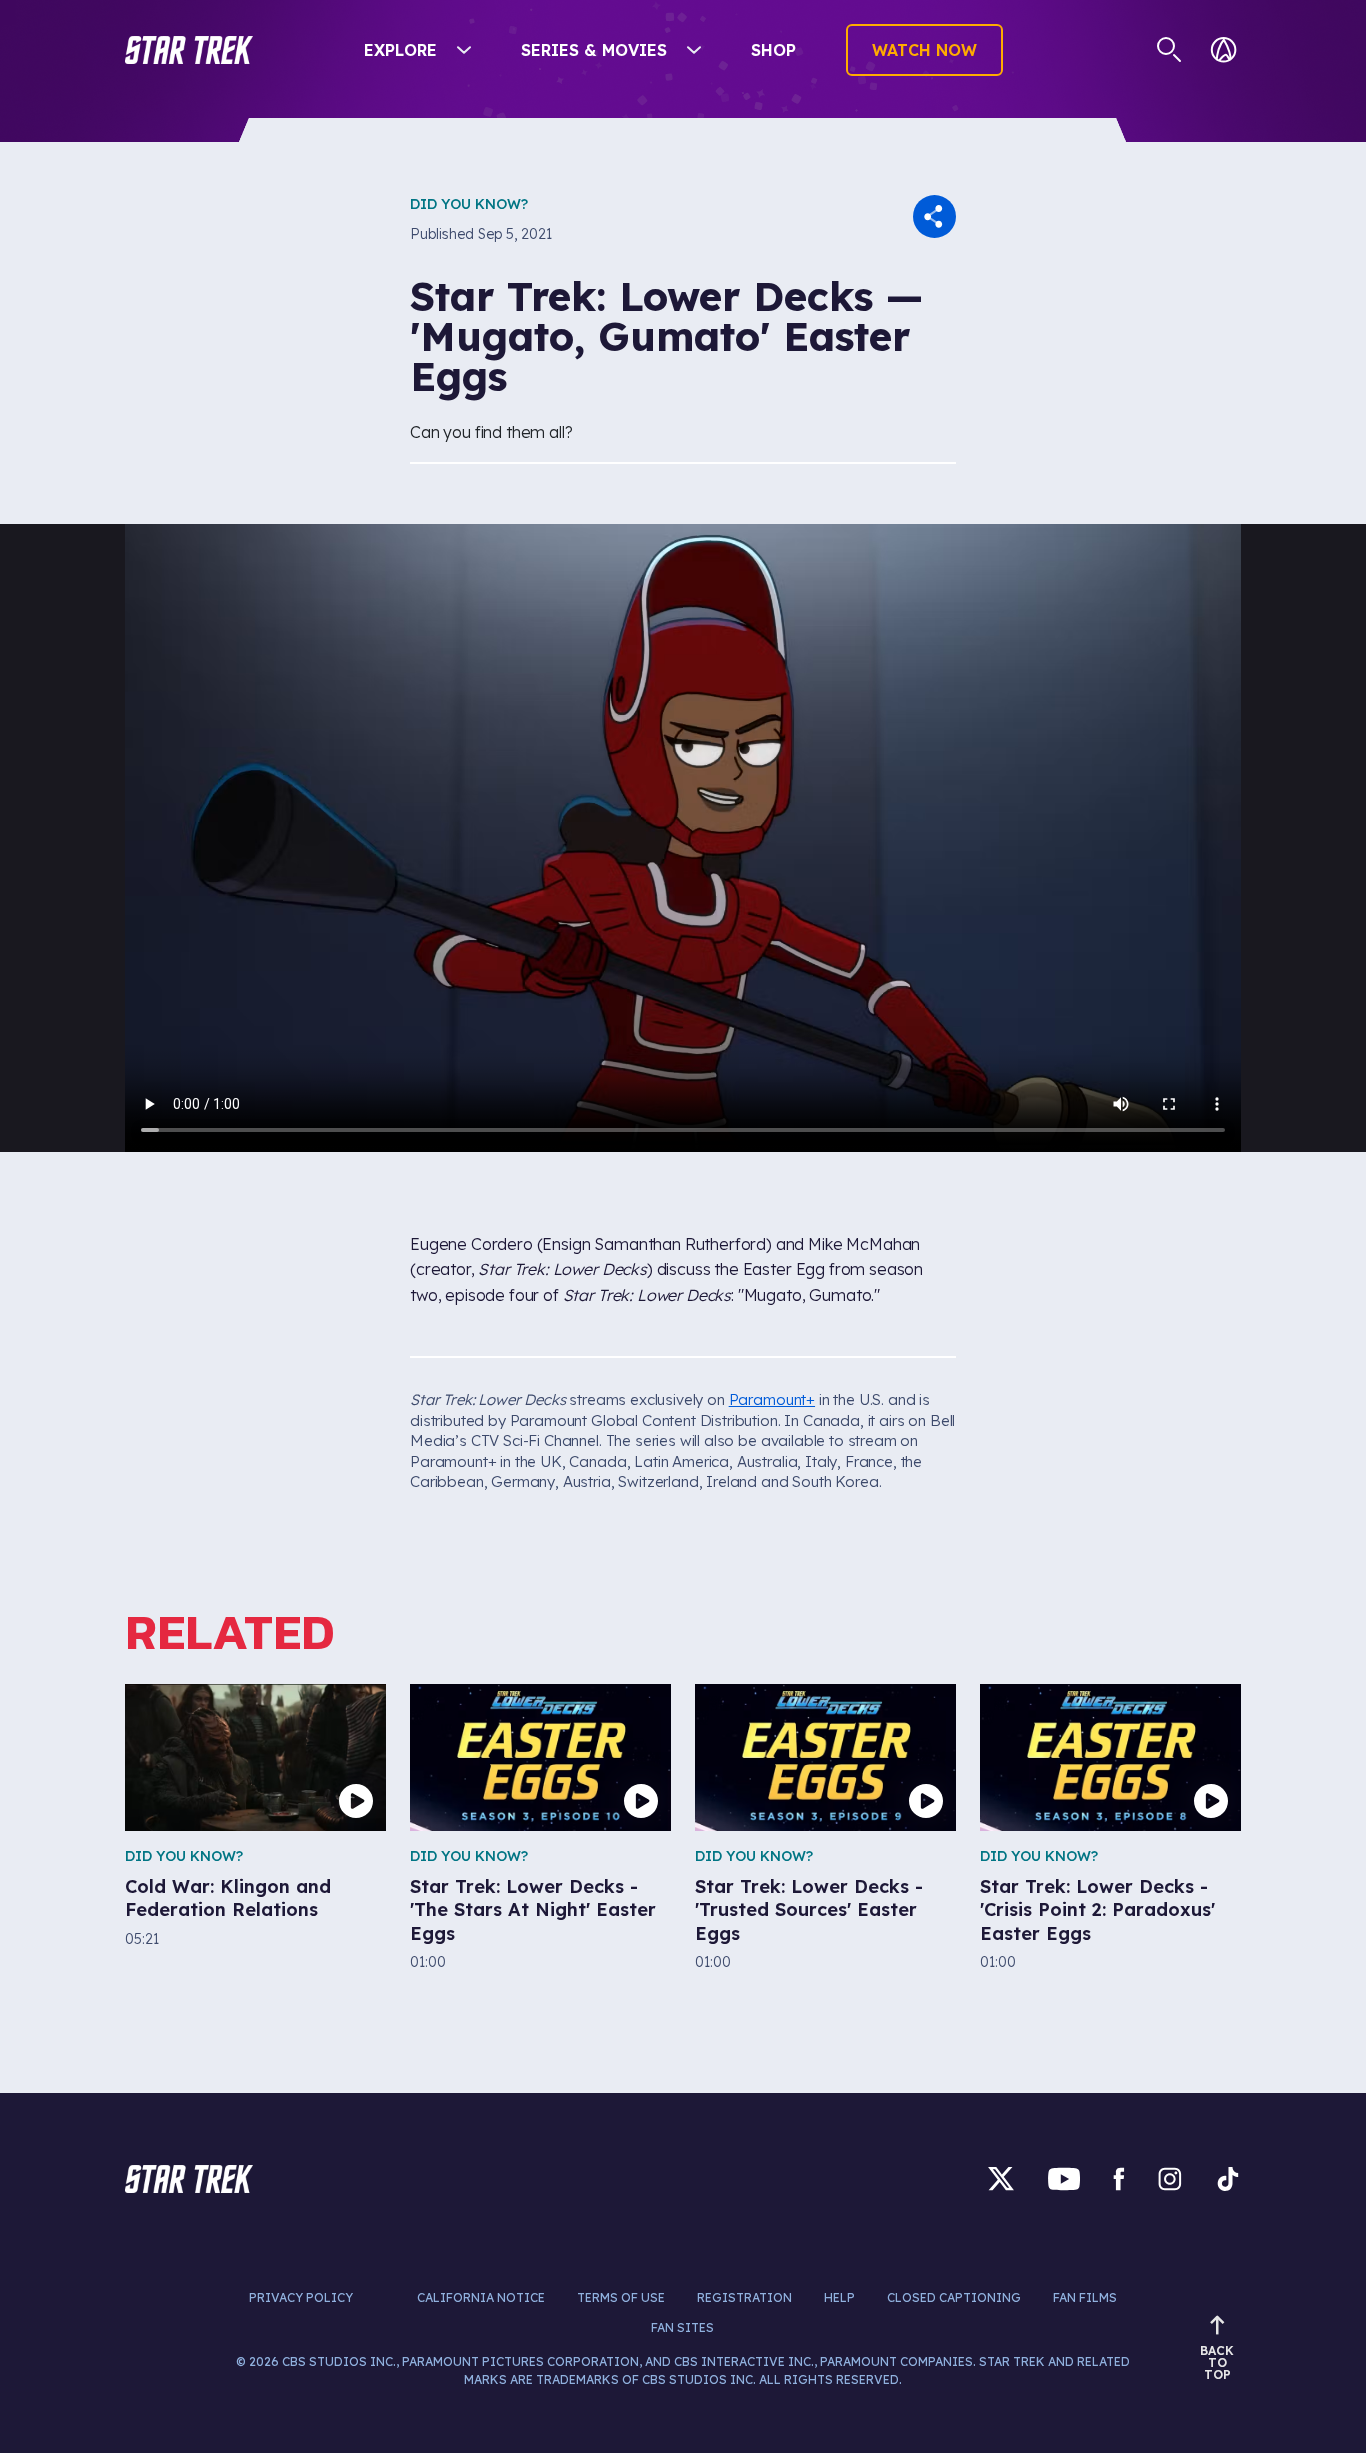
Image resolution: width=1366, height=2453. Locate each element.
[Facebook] (1119, 2178)
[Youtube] (1064, 2178)
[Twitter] (1001, 2178)
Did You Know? (469, 204)
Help (839, 2297)
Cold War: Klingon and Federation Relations (228, 1898)
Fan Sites (682, 2327)
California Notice (481, 2297)
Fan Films (1085, 2297)
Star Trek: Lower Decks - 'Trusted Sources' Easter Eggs (809, 1910)
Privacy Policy (301, 2297)
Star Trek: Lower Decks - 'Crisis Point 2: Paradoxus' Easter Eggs (1097, 1910)
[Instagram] (1170, 2178)
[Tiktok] (1228, 2178)
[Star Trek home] (189, 2179)
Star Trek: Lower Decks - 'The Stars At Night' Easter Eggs (533, 1910)
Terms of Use (621, 2297)
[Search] (1169, 50)
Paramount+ (772, 1399)
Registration (744, 2297)
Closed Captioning (954, 2297)
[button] (189, 50)
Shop (773, 50)
